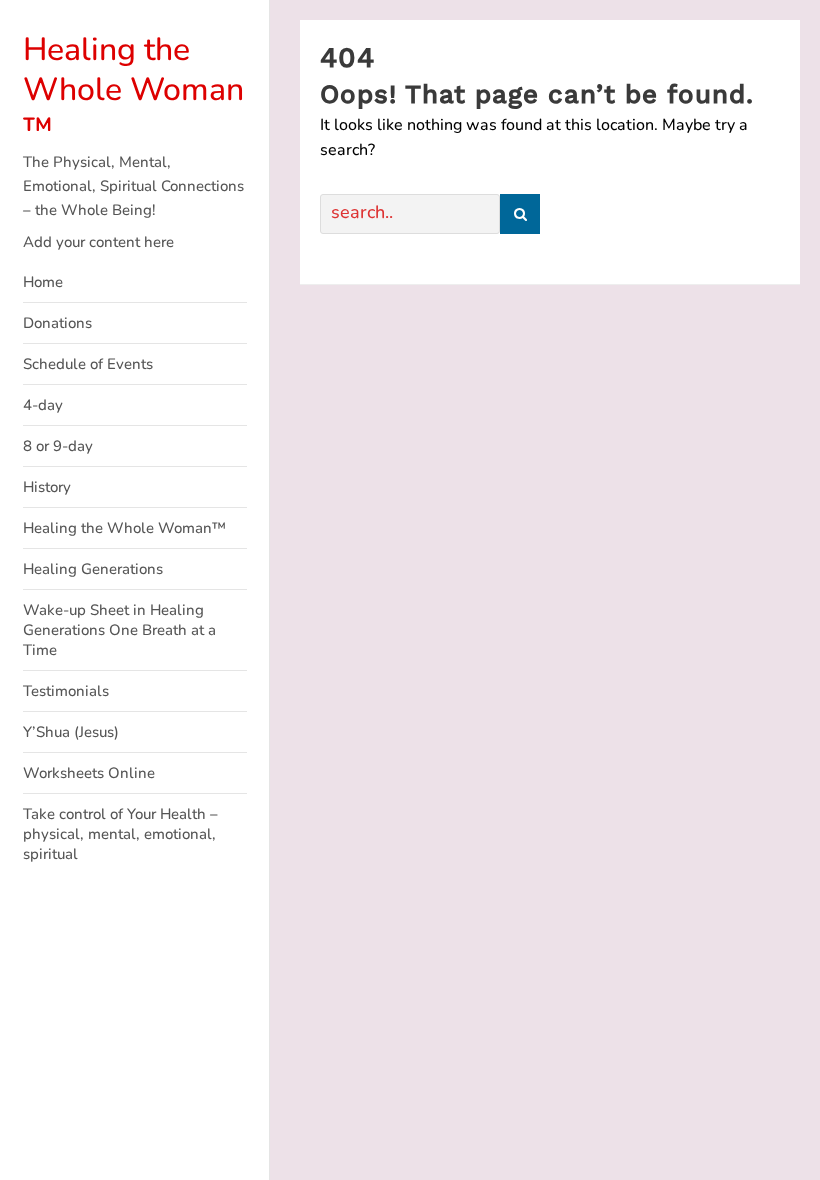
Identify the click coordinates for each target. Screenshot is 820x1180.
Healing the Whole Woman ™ (133, 89)
